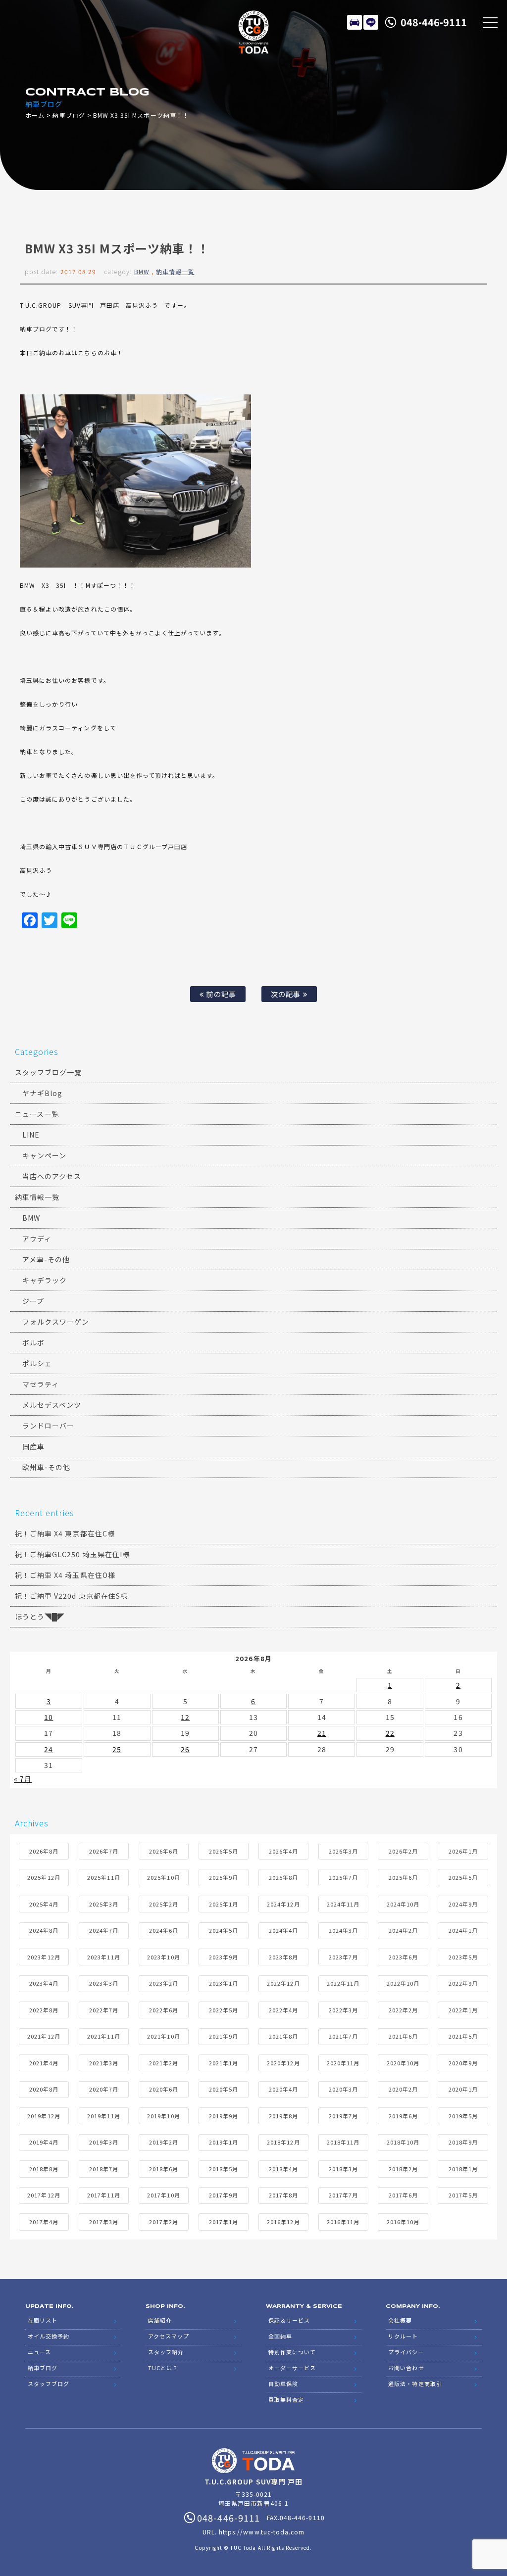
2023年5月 (463, 1957)
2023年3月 (104, 1983)
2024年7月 (104, 1930)
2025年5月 (463, 1877)
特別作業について (292, 2352)
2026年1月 (463, 1851)
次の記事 (287, 994)
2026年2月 (403, 1851)
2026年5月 (224, 1851)
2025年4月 (44, 1904)
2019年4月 (44, 2142)
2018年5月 (224, 2169)
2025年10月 (163, 1877)
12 (185, 1717)
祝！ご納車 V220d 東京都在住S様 (71, 1596)
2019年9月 (224, 2116)
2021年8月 (283, 2036)
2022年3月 (343, 2010)
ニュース (39, 2352)
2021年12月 (44, 2036)
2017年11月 (103, 2195)
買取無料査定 (286, 2399)
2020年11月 (343, 2063)
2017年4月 (44, 2222)
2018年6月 (164, 2169)
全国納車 (280, 2336)
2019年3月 (104, 2142)
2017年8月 (283, 2195)
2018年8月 (44, 2169)
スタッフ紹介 (166, 2352)
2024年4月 (283, 1930)
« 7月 (23, 1779)
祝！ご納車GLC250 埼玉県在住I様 (72, 1554)
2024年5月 (224, 1930)
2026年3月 (343, 1851)
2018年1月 (463, 2169)
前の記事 (220, 994)
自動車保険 (283, 2384)
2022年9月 (463, 1983)
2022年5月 (224, 2010)
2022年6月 (164, 2010)
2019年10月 (163, 2116)
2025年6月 (403, 1877)
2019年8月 (283, 2116)
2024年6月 (164, 1930)
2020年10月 (403, 2063)
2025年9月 (224, 1877)
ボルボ (33, 1342)
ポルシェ (37, 1363)
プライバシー (406, 2352)
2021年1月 (224, 2063)
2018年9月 (463, 2142)
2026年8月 (44, 1851)
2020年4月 (283, 2089)
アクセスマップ (169, 2336)
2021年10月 (163, 2036)
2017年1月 (224, 2222)
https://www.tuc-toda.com (262, 2532)
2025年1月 (224, 1904)
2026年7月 (104, 1851)
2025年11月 (103, 1877)
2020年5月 (224, 2089)
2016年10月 (403, 2222)
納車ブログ (69, 115)
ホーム (35, 115)
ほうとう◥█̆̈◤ (40, 1617)
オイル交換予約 (49, 2336)
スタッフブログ (49, 2384)
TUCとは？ (163, 2368)
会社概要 (400, 2320)
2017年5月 (463, 2195)
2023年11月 (103, 1957)
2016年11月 (343, 2222)
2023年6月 (403, 1957)
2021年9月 (224, 2036)
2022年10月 (403, 1983)
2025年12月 (44, 1877)
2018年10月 (403, 2142)
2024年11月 (343, 1904)
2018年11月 (343, 2142)
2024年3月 (343, 1930)
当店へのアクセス (52, 1176)
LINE (371, 22)
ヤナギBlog (42, 1093)
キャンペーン (44, 1155)
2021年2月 (164, 2063)
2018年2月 (403, 2169)
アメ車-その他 (46, 1259)
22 (390, 1733)
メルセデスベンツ (52, 1405)
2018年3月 (343, 2169)
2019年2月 (164, 2142)
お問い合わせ (406, 2368)
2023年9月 (224, 1957)
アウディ (37, 1239)
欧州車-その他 (46, 1467)
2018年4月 (283, 2169)
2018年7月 (104, 2169)
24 (49, 1749)
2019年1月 (224, 2142)
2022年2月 (403, 2010)
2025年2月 (164, 1904)
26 (185, 1749)
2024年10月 (403, 1904)
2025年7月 (343, 1877)
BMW (142, 271)
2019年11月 (103, 2116)
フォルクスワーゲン (56, 1322)
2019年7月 (343, 2116)
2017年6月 (403, 2195)
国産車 (33, 1446)
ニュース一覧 (37, 1114)
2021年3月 (104, 2063)
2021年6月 (403, 2036)
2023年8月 (283, 1957)
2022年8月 (44, 2010)
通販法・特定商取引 (415, 2384)
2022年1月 (463, 2010)
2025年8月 (283, 1877)
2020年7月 (104, 2089)
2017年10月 (163, 2195)
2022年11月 (343, 1983)
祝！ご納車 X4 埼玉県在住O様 (65, 1575)
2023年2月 (164, 1983)
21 (322, 1733)
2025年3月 (104, 1904)
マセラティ (41, 1384)
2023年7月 (343, 1957)
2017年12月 (44, 2195)
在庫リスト (355, 22)
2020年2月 (403, 2089)
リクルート (403, 2336)
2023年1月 (224, 1983)
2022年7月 (104, 2010)
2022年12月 (283, 1983)
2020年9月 (463, 2063)
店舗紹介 (160, 2320)
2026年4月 (283, 1851)
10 (49, 1717)
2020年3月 (343, 2089)
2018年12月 (283, 2142)
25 (117, 1749)
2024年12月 (283, 1904)
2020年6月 (164, 2089)
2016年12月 (283, 2222)
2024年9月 (463, 1904)
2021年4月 (44, 2063)
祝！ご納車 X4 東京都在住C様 (65, 1533)
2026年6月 (164, 1851)
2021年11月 (103, 2036)
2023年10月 (163, 1957)
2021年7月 (343, 2036)
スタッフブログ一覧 (48, 1072)
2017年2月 (164, 2222)
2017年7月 (343, 2195)
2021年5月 (463, 2036)
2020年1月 (463, 2089)
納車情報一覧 (175, 271)
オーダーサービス (292, 2368)
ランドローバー (48, 1426)
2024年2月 (403, 1930)
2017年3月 (104, 2222)
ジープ (33, 1301)
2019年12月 (44, 2116)
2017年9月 (224, 2195)
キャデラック (45, 1280)
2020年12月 (283, 2063)
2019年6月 (403, 2116)
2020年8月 (44, 2089)
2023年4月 (44, 1983)
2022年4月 (283, 2010)
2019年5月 (463, 2116)
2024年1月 (463, 1930)
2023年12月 (44, 1957)
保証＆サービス (289, 2320)
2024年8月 (44, 1930)
